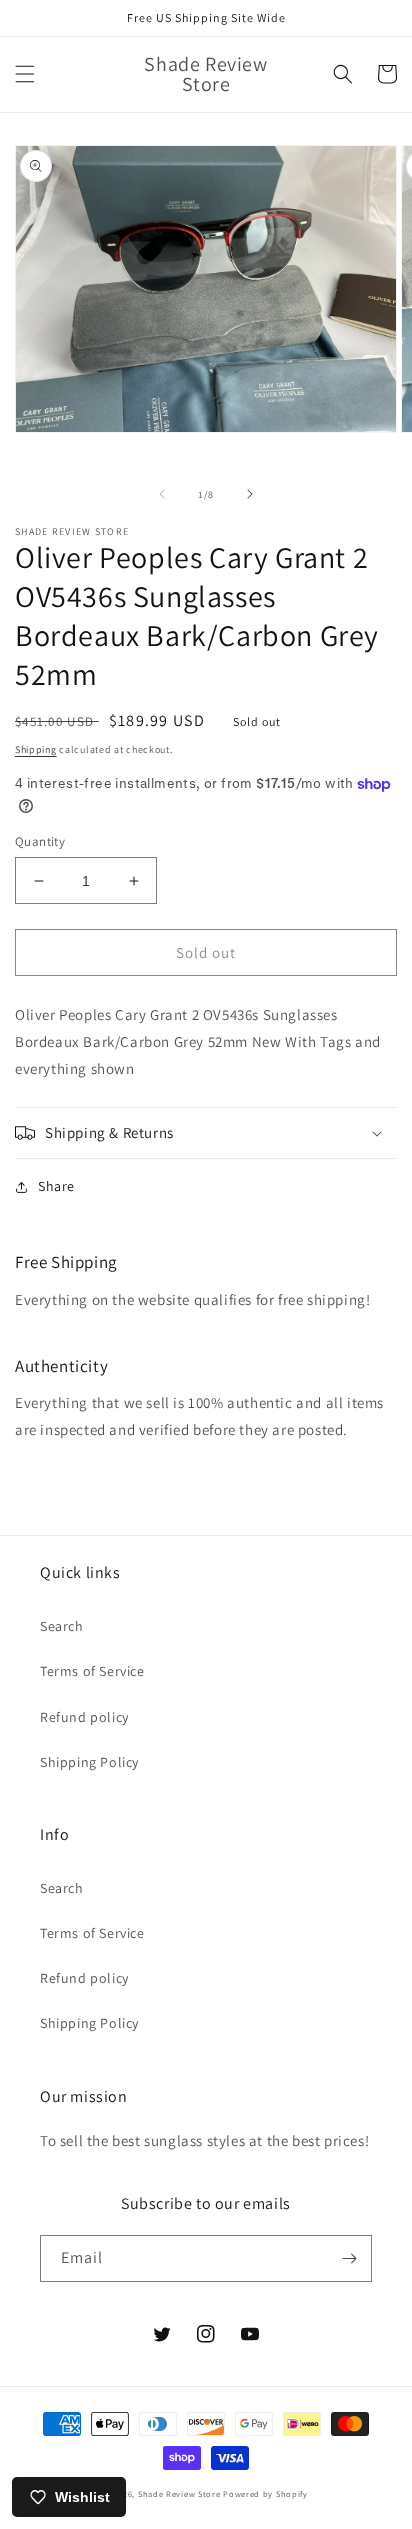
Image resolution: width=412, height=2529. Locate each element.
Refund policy (84, 1717)
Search (62, 1626)
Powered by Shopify (265, 2493)
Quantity (40, 841)
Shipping (36, 749)
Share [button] (56, 1186)
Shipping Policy (89, 1762)
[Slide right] (250, 494)
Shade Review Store (179, 2493)
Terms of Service (92, 1671)
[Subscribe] (349, 2258)
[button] (25, 74)
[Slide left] (162, 494)
